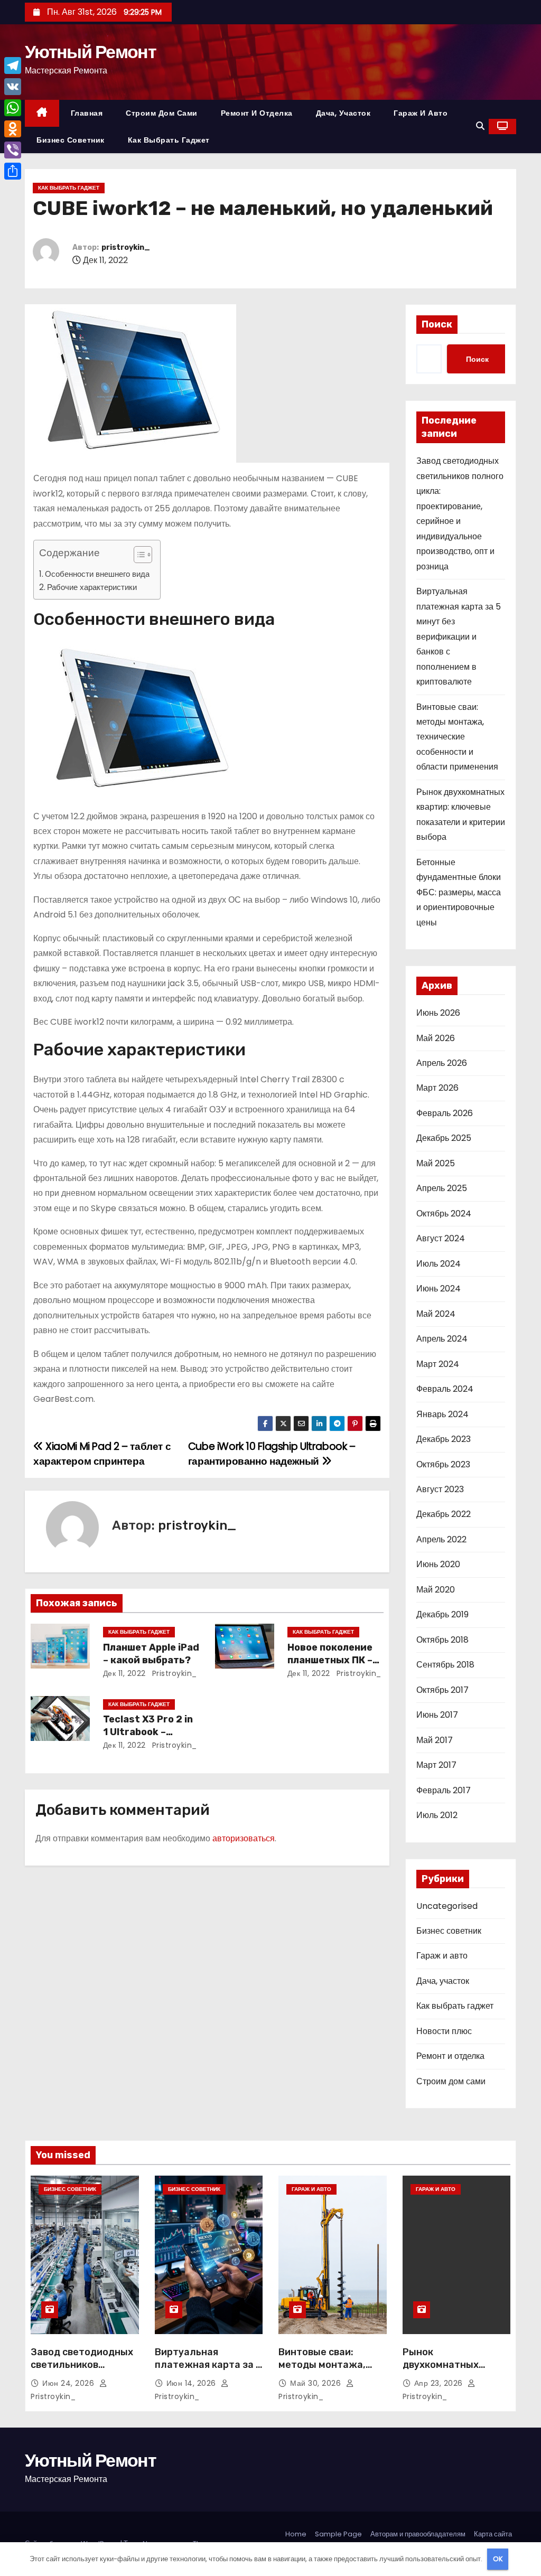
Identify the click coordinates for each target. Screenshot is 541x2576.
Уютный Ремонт (90, 52)
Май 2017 (435, 1740)
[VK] (13, 87)
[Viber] (13, 150)
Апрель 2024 (442, 1339)
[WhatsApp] (13, 108)
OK (498, 2559)
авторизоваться (244, 1838)
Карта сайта (493, 2534)
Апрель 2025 (442, 1188)
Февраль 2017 (444, 1790)
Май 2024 (436, 1314)
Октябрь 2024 (444, 1214)
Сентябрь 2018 (445, 1665)
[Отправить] (13, 171)
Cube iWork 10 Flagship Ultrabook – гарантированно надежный (272, 1454)
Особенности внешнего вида (97, 574)
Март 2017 (436, 1765)
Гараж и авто (421, 113)
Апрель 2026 (442, 1063)
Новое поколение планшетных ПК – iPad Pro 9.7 (330, 1660)
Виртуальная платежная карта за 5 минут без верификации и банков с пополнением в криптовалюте (459, 636)
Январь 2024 (442, 1414)
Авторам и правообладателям (418, 2534)
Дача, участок (343, 113)
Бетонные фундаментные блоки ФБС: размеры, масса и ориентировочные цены (459, 892)
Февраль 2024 (445, 1389)
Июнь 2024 (439, 1289)
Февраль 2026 (445, 1113)
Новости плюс (444, 2031)
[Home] (42, 113)
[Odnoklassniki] (13, 129)
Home (296, 2534)
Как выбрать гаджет (169, 140)
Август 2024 (441, 1238)
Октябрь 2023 (443, 1464)
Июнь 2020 (438, 1564)
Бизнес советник (71, 140)
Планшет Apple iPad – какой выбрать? (151, 1654)
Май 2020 (436, 1590)
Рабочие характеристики (92, 587)
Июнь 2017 (437, 1715)
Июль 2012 (437, 1815)
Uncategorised (447, 1906)
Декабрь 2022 (444, 1514)
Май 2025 (436, 1163)
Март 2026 (437, 1088)
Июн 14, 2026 (193, 2383)
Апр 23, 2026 (440, 2383)
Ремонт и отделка (257, 113)
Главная (87, 113)
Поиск (437, 324)
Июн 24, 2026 (69, 2383)
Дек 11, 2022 (124, 1673)
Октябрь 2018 (442, 1640)
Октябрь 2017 (442, 1690)
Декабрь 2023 (444, 1439)
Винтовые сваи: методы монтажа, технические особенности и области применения (457, 737)
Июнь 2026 (438, 1013)
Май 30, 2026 (317, 2383)
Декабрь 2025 (444, 1138)
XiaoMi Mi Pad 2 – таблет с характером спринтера (102, 1454)
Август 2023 (440, 1489)
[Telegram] (13, 65)
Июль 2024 (439, 1264)
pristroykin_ (126, 247)
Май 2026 (436, 1038)
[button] (480, 126)
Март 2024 (438, 1364)
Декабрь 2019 (442, 1614)
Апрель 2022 (441, 1539)
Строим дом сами (162, 113)
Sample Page (338, 2534)
